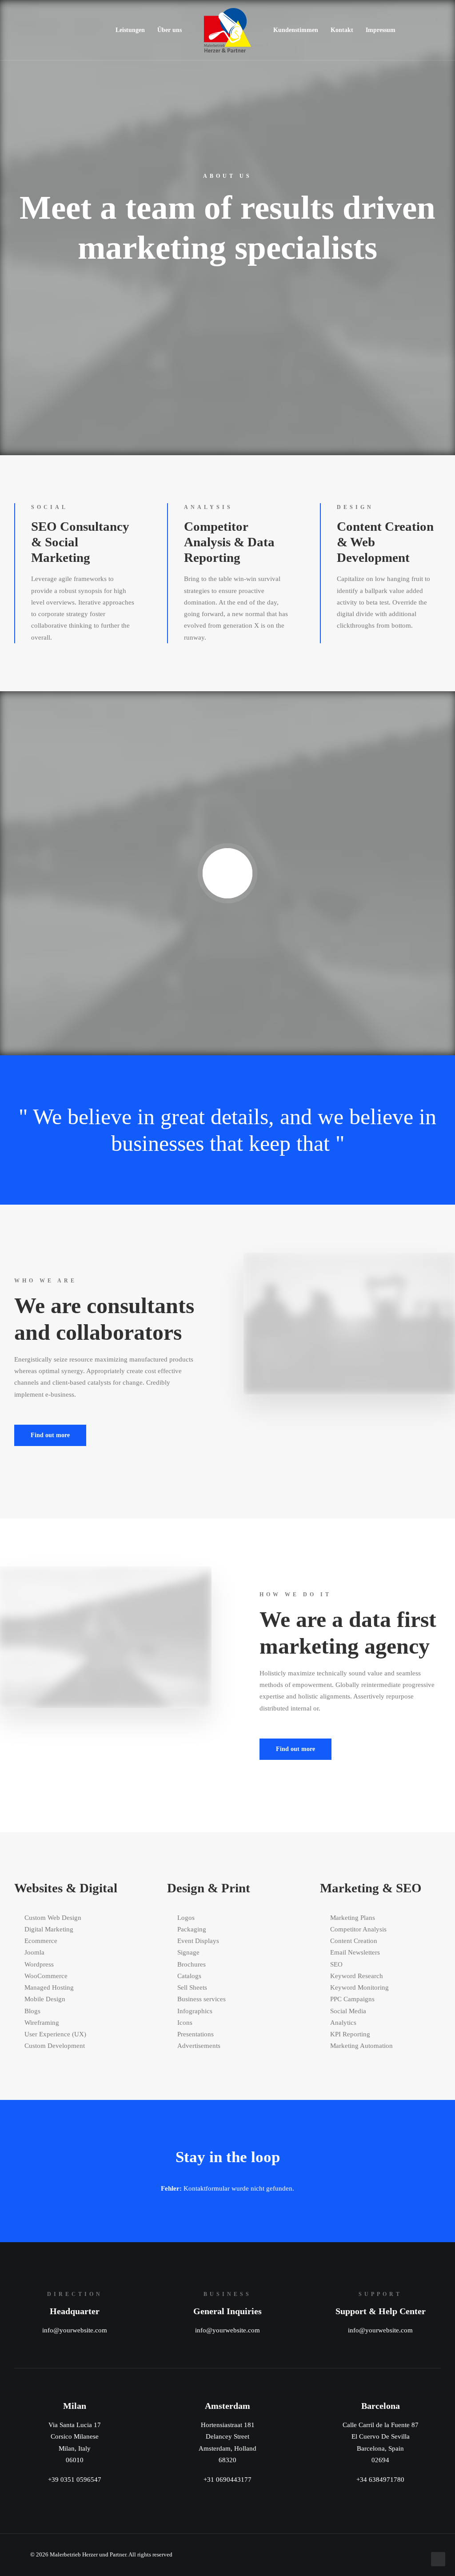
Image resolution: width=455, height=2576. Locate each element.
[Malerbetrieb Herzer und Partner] (227, 30)
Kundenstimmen (296, 30)
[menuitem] (130, 30)
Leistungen (130, 30)
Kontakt (342, 30)
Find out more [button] (50, 1435)
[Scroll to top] (438, 2558)
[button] (228, 873)
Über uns (170, 30)
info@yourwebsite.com (75, 2330)
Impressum (381, 30)
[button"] (407, 2554)
